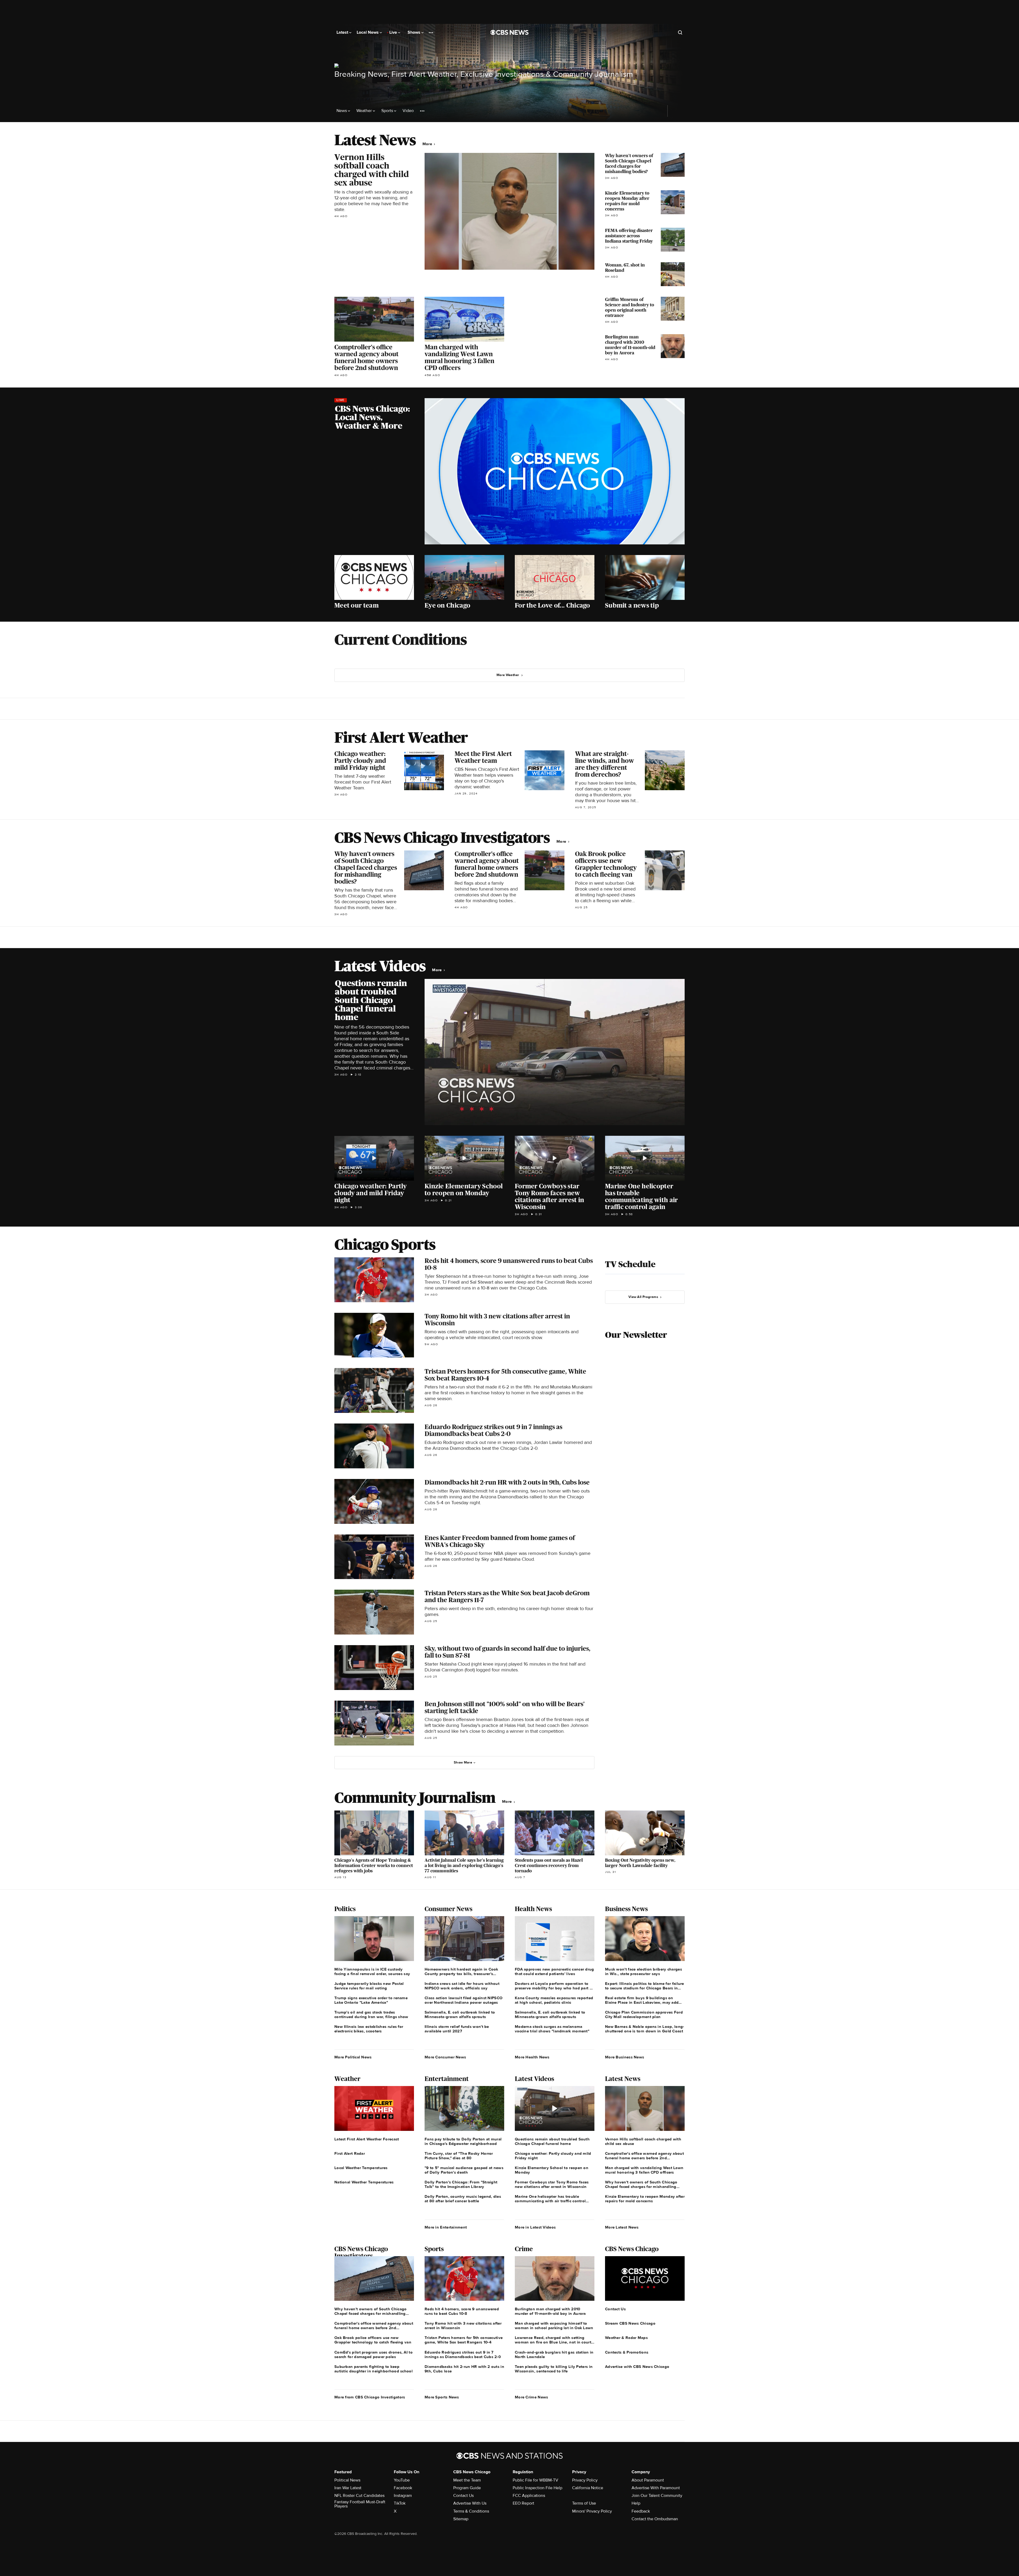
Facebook (403, 2488)
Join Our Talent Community (657, 2496)
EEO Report (523, 2503)
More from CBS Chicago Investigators (370, 2397)
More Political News (353, 2057)
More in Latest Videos (535, 2227)
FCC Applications (529, 2496)
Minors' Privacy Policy (592, 2511)
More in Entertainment (446, 2227)
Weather (365, 111)
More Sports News (442, 2397)
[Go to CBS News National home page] (509, 32)
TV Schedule (630, 1264)
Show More (463, 1762)
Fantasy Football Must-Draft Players (360, 2504)
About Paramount (648, 2480)
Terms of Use (584, 2503)
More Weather (508, 675)
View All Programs (643, 1297)
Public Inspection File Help (537, 2488)
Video (408, 111)
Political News (347, 2480)
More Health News (532, 2057)
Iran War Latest (348, 2488)
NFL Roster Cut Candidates (359, 2496)
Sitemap (461, 2519)
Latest (343, 32)
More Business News (625, 2057)
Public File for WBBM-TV (536, 2480)
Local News (368, 32)
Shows (414, 32)
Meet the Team (467, 2480)
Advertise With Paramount (656, 2488)
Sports (388, 111)
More (428, 144)
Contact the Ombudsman (655, 2519)
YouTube (402, 2480)
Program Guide (467, 2488)
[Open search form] (680, 32)
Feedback (641, 2511)
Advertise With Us (470, 2503)
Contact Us (463, 2496)
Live (394, 32)
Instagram (403, 2496)
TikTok (400, 2503)
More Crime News (532, 2397)
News (342, 111)
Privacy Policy (585, 2480)
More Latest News (622, 2227)
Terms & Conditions (471, 2511)
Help (636, 2503)
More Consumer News (445, 2057)
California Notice (588, 2488)
